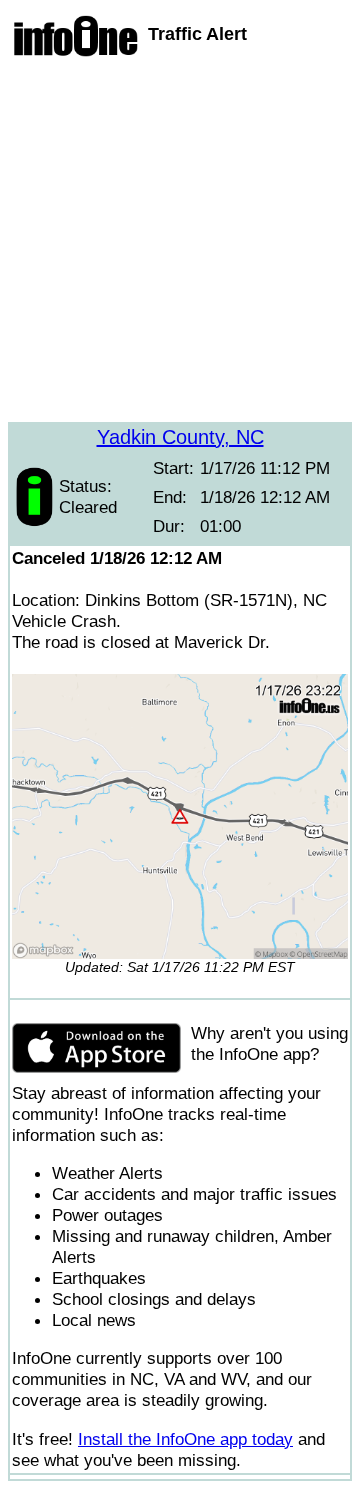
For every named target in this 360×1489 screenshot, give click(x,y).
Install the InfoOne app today (185, 1439)
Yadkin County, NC (180, 437)
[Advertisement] (180, 242)
